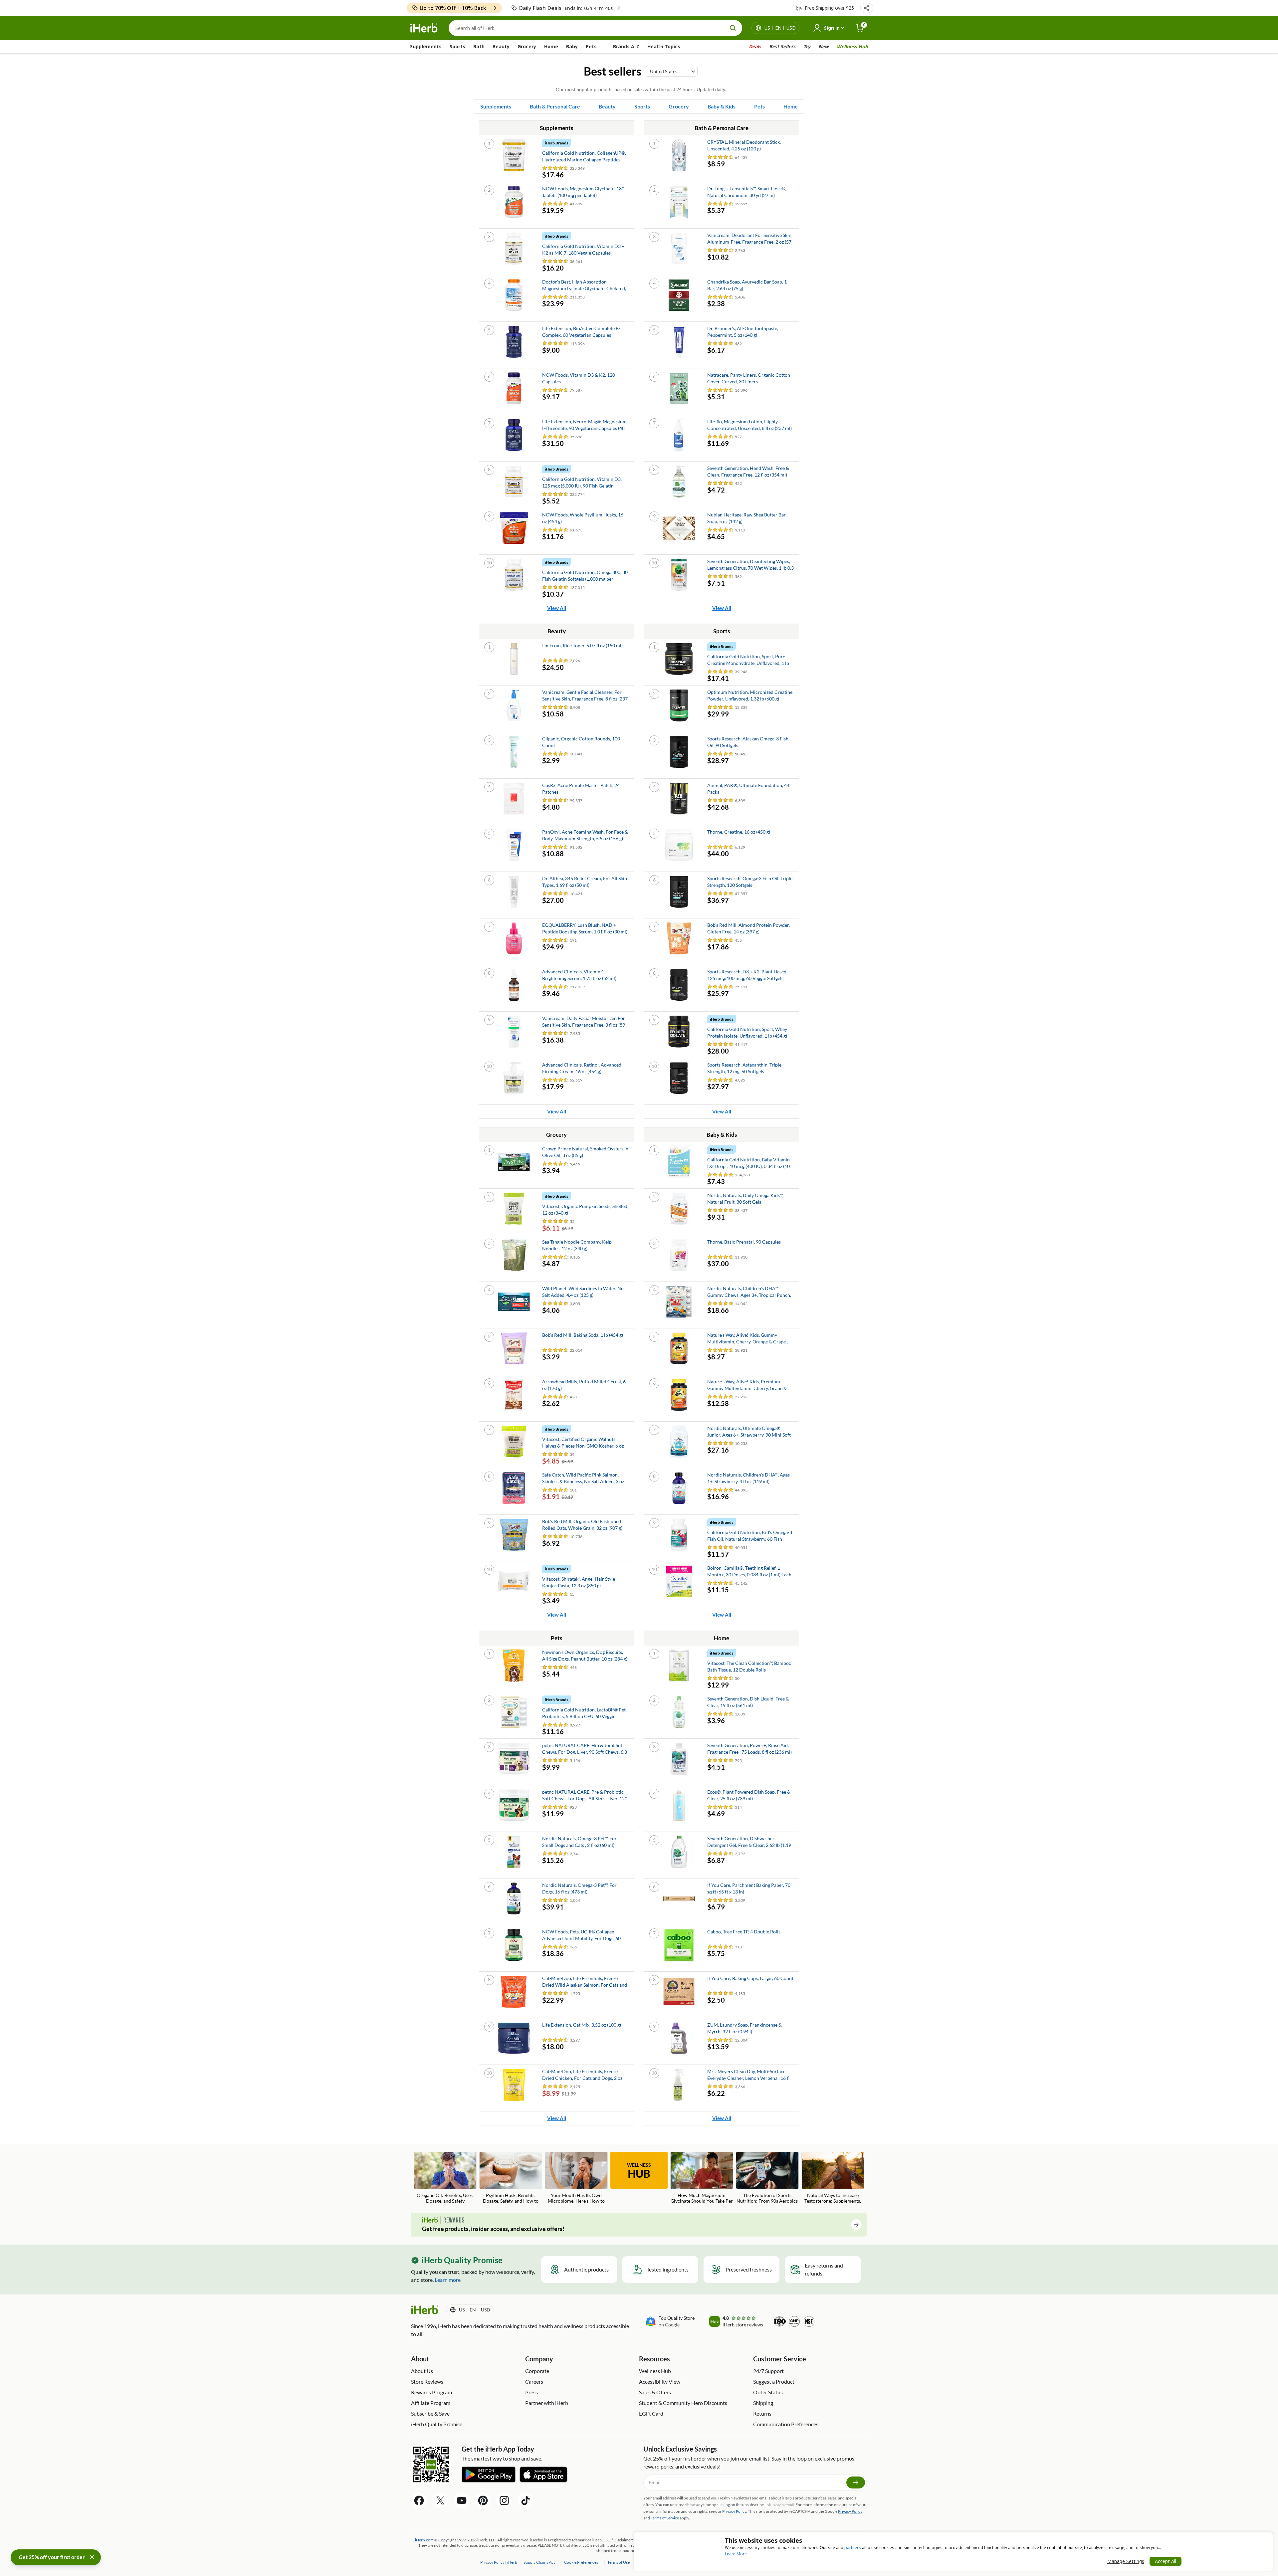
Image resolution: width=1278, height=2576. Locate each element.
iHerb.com (424, 2540)
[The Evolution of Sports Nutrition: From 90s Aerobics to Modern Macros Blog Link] (767, 2178)
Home (551, 46)
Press (532, 2392)
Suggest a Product (774, 2381)
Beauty (501, 46)
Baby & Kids (722, 106)
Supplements (426, 46)
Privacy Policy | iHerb (499, 2562)
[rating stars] (555, 168)
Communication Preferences (786, 2424)
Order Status (768, 2392)
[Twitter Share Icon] (440, 2500)
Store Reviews (427, 2381)
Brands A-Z (626, 46)
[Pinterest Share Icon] (483, 2500)
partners (853, 2548)
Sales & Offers (655, 2392)
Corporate (537, 2371)
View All (557, 608)
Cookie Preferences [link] (581, 2562)
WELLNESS (639, 2171)
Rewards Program (431, 2392)
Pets (591, 46)
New (824, 46)
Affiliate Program (431, 2403)
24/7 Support (768, 2371)
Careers (534, 2381)
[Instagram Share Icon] (504, 2500)
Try (807, 46)
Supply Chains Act (539, 2562)
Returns (762, 2413)
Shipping (763, 2403)
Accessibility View (660, 2381)
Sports (457, 46)
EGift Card (651, 2413)
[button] (867, 8)
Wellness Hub (852, 46)
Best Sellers (782, 46)
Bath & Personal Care (555, 106)
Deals (755, 46)
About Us (422, 2371)
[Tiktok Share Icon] (526, 2500)
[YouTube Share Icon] (462, 2500)
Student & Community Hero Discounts (683, 2403)
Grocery (527, 46)
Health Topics (664, 46)
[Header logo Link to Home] (424, 28)
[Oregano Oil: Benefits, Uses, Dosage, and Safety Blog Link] (445, 2178)
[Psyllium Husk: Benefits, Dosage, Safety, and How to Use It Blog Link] (511, 2178)
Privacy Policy (850, 2511)
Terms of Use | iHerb (625, 2562)
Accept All (1166, 2561)
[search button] (733, 28)
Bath (479, 46)
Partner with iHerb (547, 2403)
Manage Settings (1126, 2561)
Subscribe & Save (430, 2413)
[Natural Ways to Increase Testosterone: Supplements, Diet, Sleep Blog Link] (833, 2178)
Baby (572, 46)
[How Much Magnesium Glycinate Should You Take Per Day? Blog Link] (702, 2178)
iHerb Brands (556, 143)
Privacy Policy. (735, 2511)
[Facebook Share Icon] (419, 2500)
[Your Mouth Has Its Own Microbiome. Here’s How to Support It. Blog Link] (576, 2178)
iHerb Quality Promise (437, 2424)
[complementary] (581, 2562)
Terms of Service (665, 2518)
